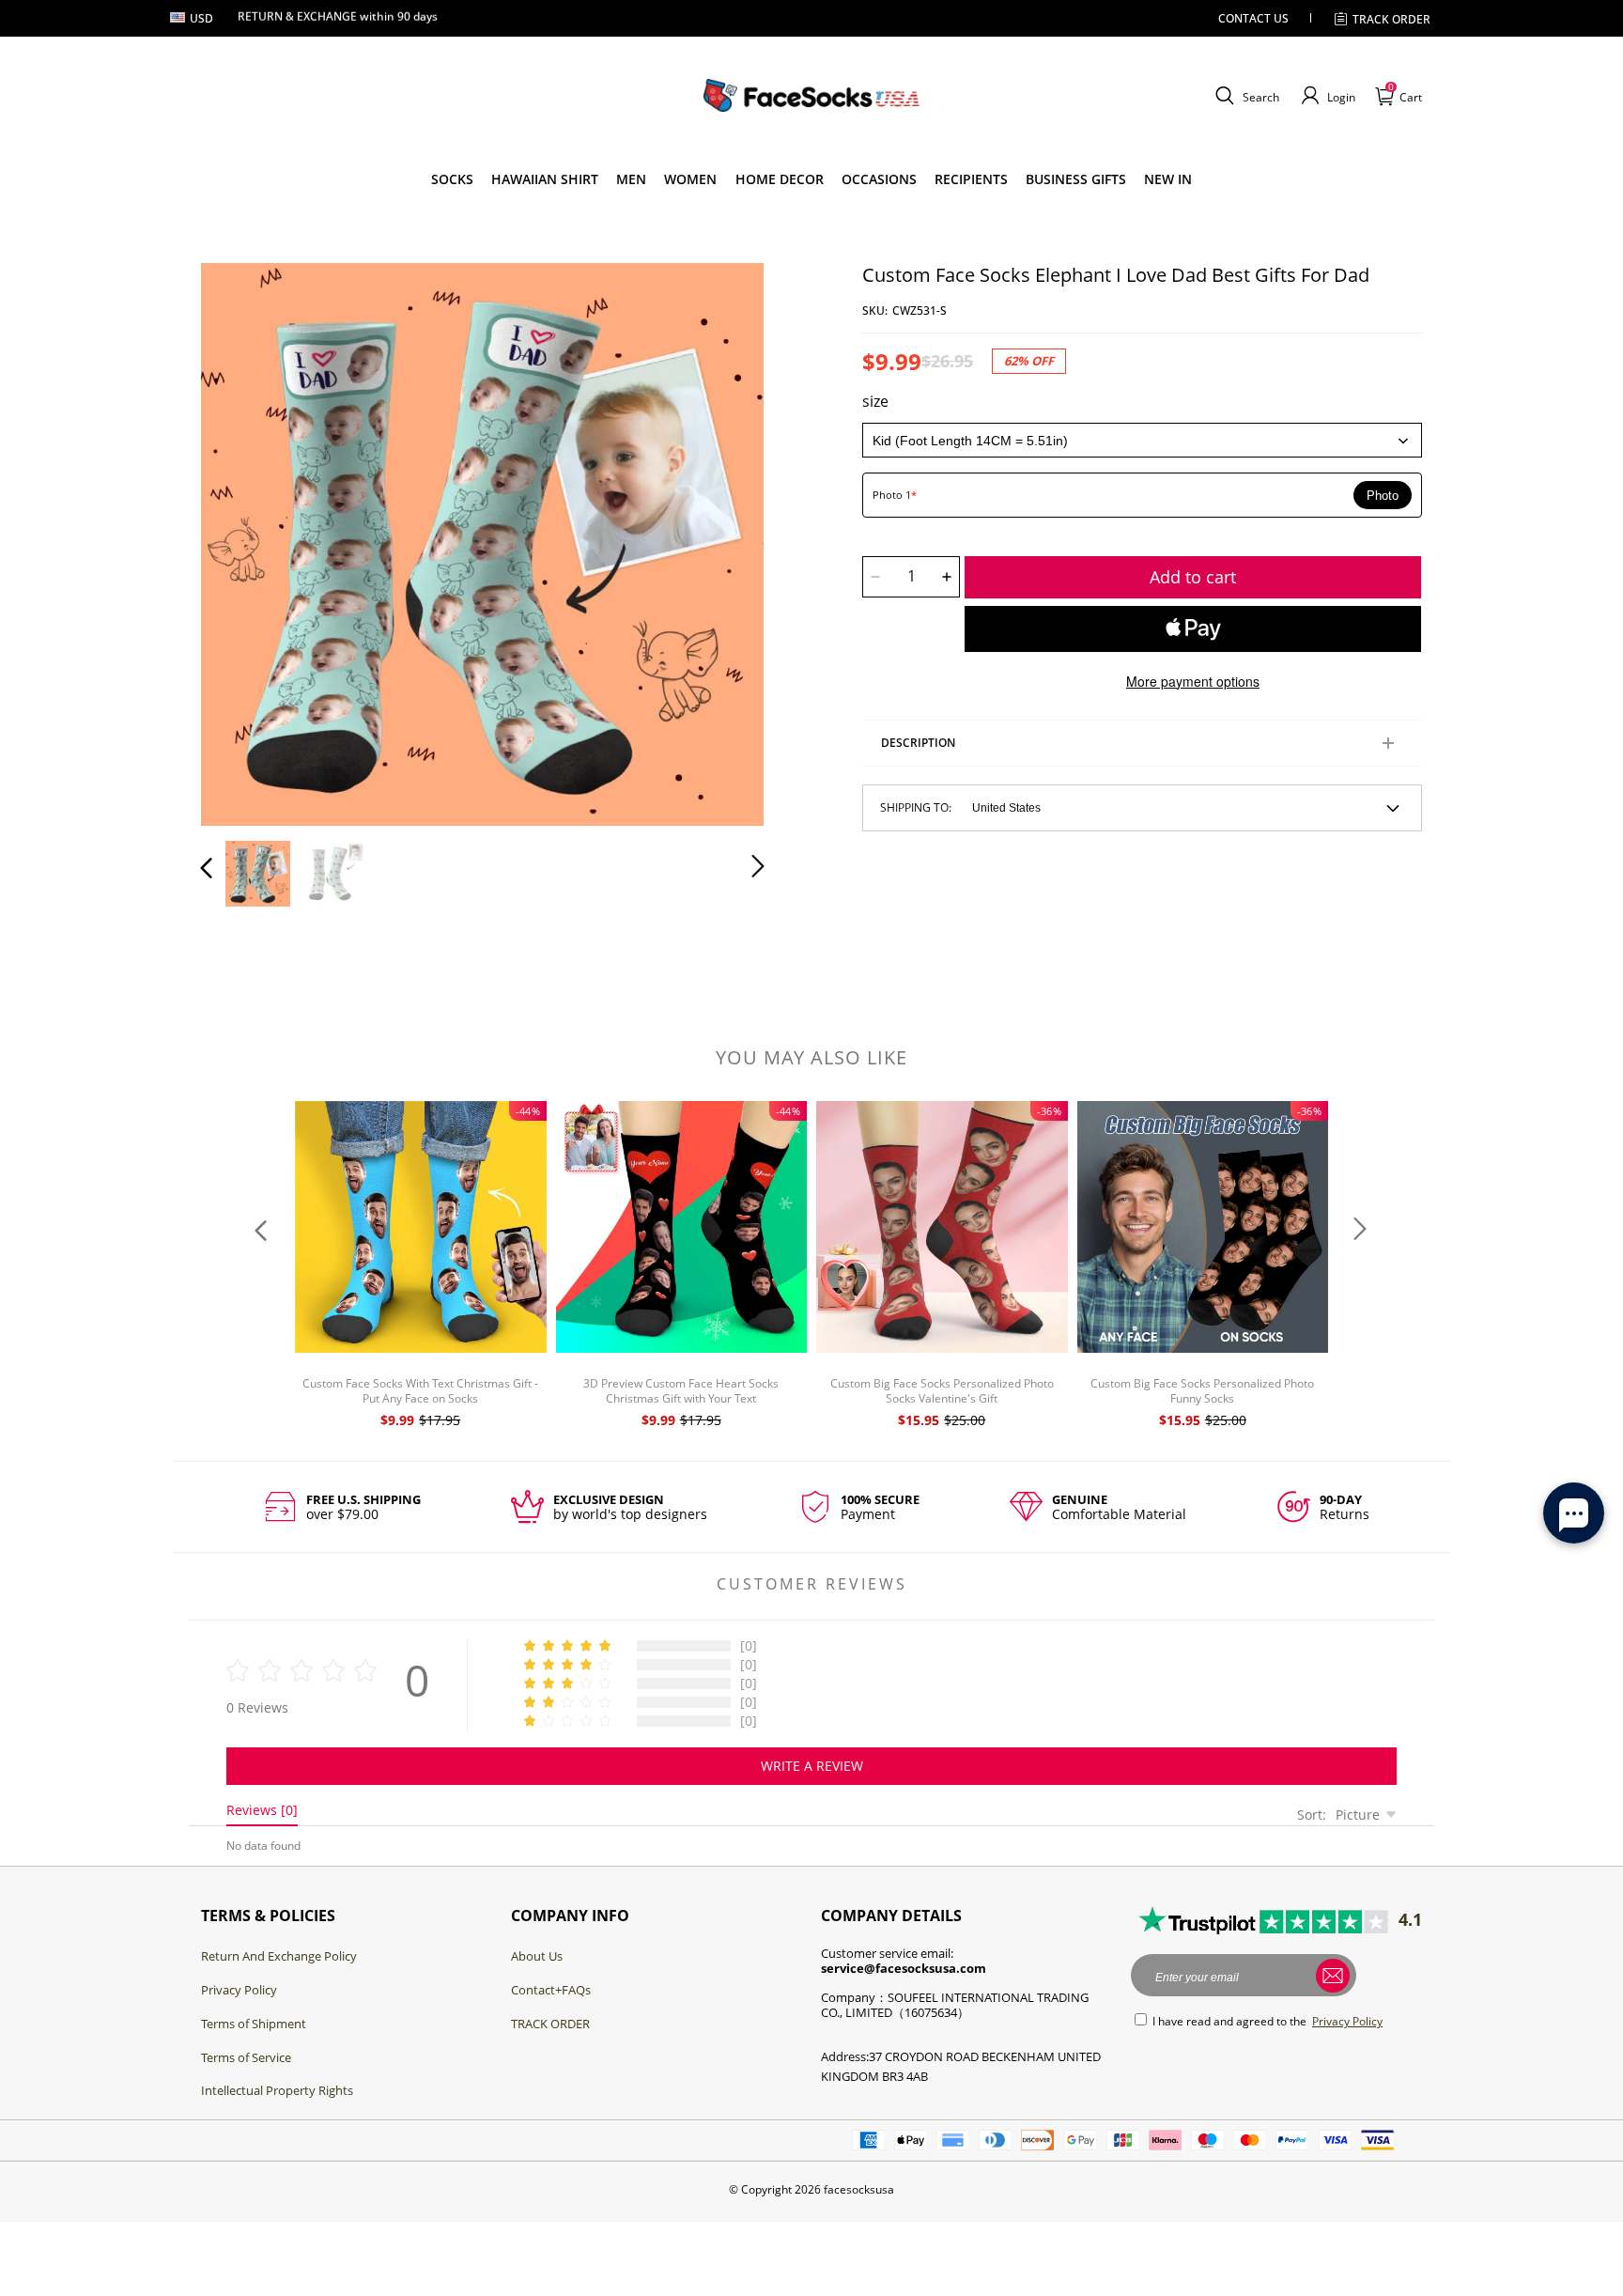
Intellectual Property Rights (277, 2090)
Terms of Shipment (254, 2024)
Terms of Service (246, 2057)
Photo (1383, 496)
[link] (452, 179)
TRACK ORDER (550, 2024)
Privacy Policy (239, 1990)
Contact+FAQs (551, 1990)
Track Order (1391, 19)
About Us (537, 1956)
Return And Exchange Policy (279, 1956)
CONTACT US (1253, 18)
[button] (1245, 96)
